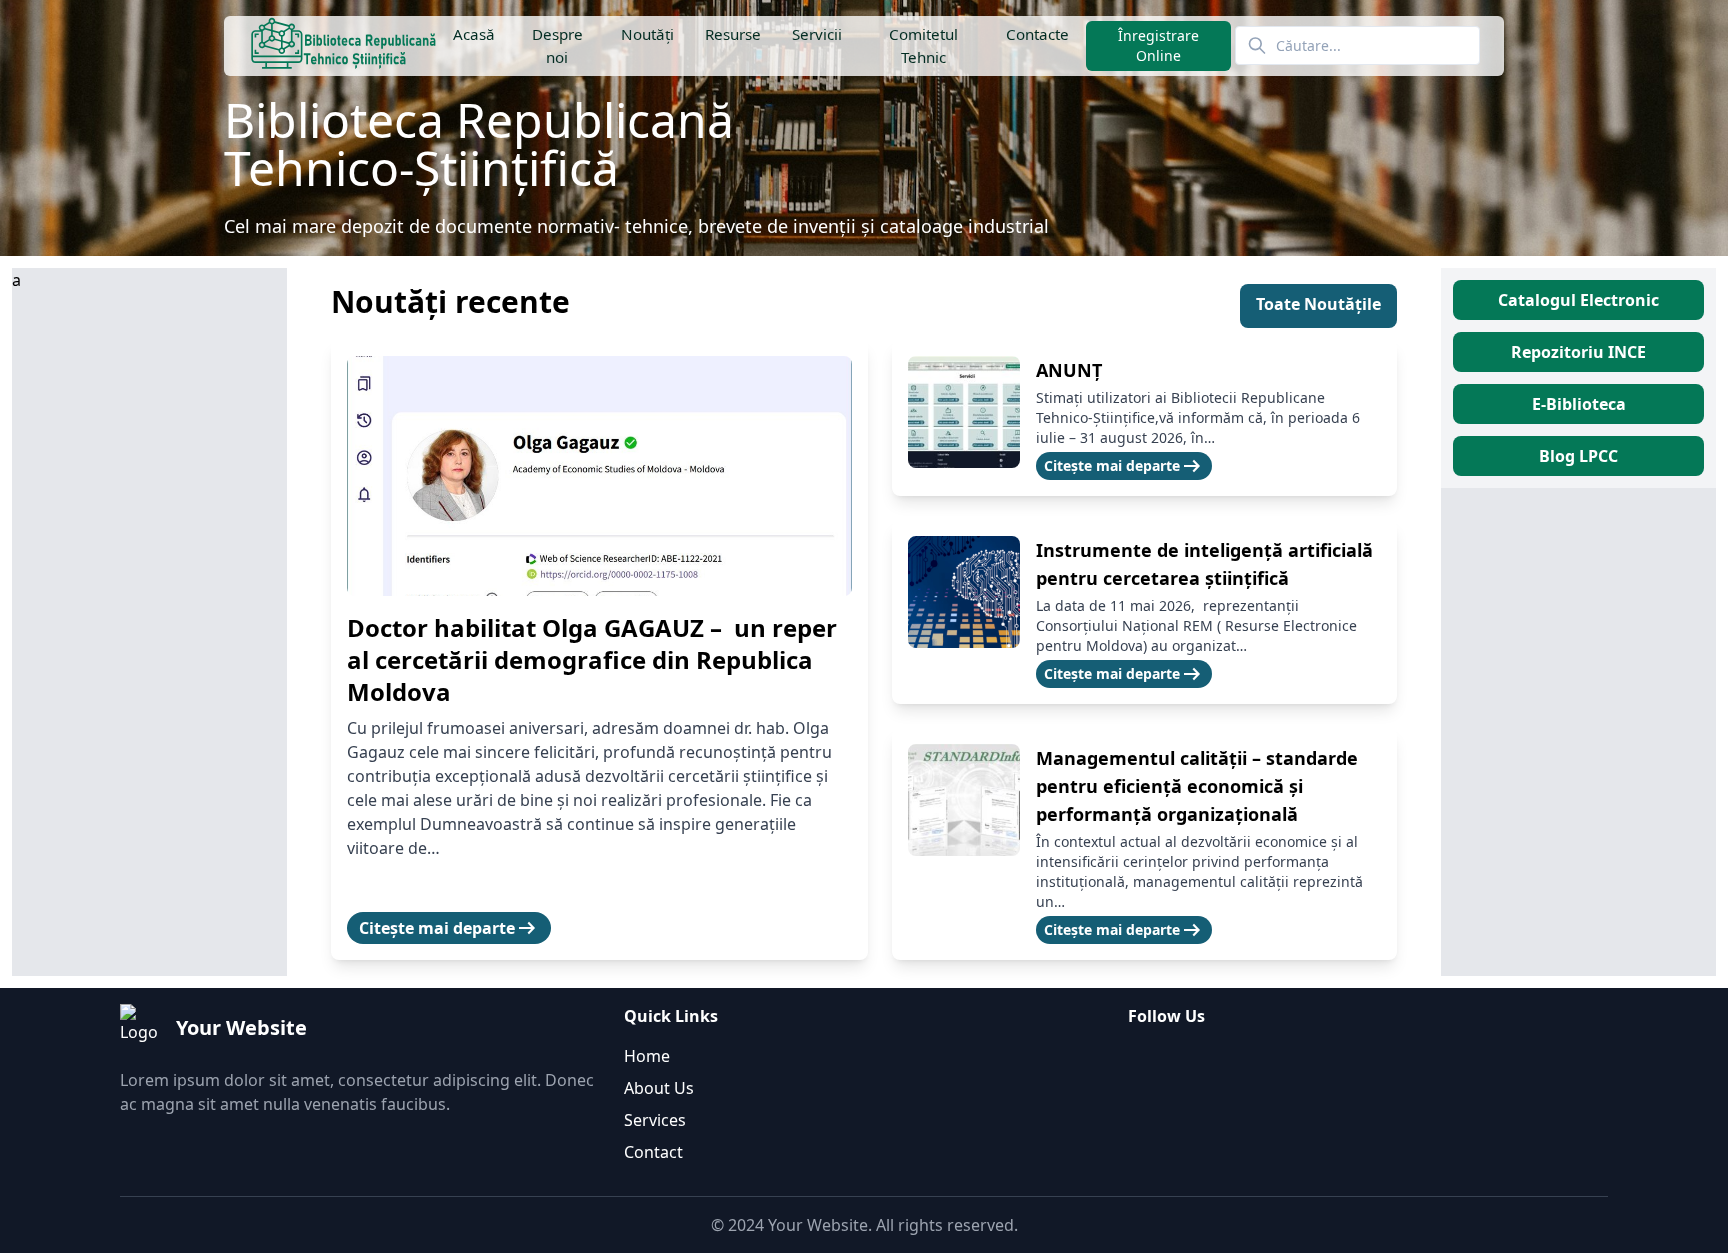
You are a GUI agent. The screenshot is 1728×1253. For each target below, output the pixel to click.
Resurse (732, 34)
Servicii (817, 34)
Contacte (1037, 34)
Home (647, 1056)
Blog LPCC (1578, 456)
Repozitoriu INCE (1578, 352)
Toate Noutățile (1318, 304)
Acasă (474, 34)
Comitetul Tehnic (923, 45)
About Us (659, 1088)
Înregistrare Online (1158, 45)
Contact (653, 1152)
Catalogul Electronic (1578, 300)
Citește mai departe (449, 928)
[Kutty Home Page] (343, 46)
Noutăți (646, 34)
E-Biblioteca (1579, 404)
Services (655, 1120)
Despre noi (557, 45)
